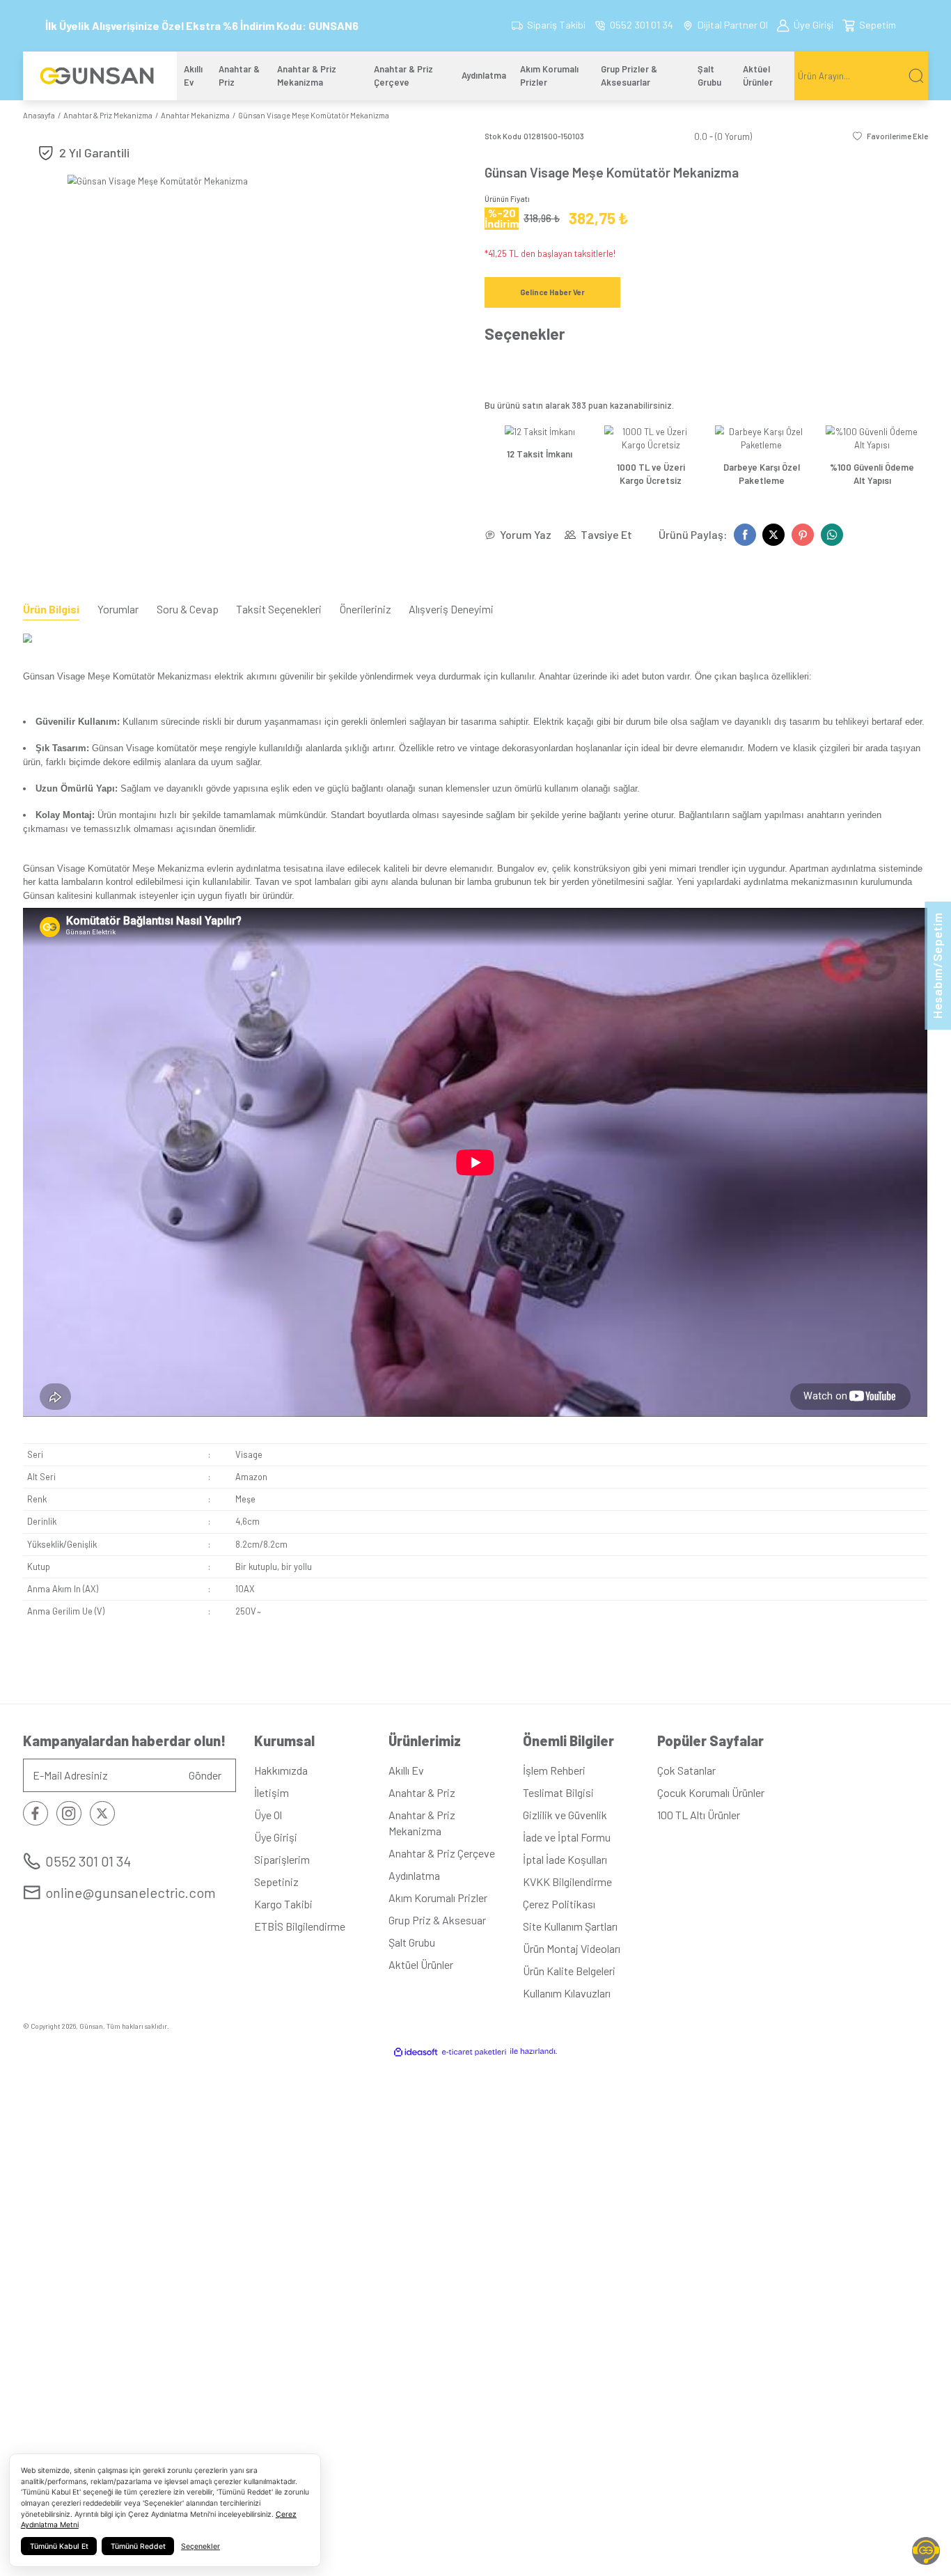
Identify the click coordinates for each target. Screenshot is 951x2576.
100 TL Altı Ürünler (699, 1815)
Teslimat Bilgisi (558, 1792)
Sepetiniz (276, 1882)
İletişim (272, 1792)
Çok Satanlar (686, 1770)
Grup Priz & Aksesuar (437, 1920)
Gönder (205, 1775)
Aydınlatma (414, 1875)
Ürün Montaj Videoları (572, 1948)
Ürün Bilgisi (51, 609)
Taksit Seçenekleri (279, 609)
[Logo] (91, 76)
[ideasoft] (416, 2051)
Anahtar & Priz (422, 1792)
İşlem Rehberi (554, 1770)
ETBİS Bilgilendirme (300, 1926)
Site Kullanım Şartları (570, 1926)
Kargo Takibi (283, 1904)
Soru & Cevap (188, 609)
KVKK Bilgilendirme (567, 1882)
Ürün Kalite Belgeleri (569, 1971)
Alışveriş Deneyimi (451, 609)
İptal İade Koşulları (565, 1859)
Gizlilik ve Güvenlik (565, 1815)
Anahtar (555, 676)
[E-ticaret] (474, 2051)
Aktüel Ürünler (421, 1964)
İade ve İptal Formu (567, 1837)
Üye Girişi (276, 1837)
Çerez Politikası (559, 1904)
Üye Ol (268, 1815)
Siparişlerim (282, 1859)
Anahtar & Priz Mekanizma (422, 1822)
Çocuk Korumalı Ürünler (711, 1792)
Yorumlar (118, 609)
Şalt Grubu (412, 1942)
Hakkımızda (281, 1770)
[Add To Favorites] (890, 136)
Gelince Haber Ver (552, 292)
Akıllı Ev (406, 1770)
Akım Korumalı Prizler (438, 1898)
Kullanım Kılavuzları (567, 1993)
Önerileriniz (366, 609)
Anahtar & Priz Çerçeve (442, 1853)
